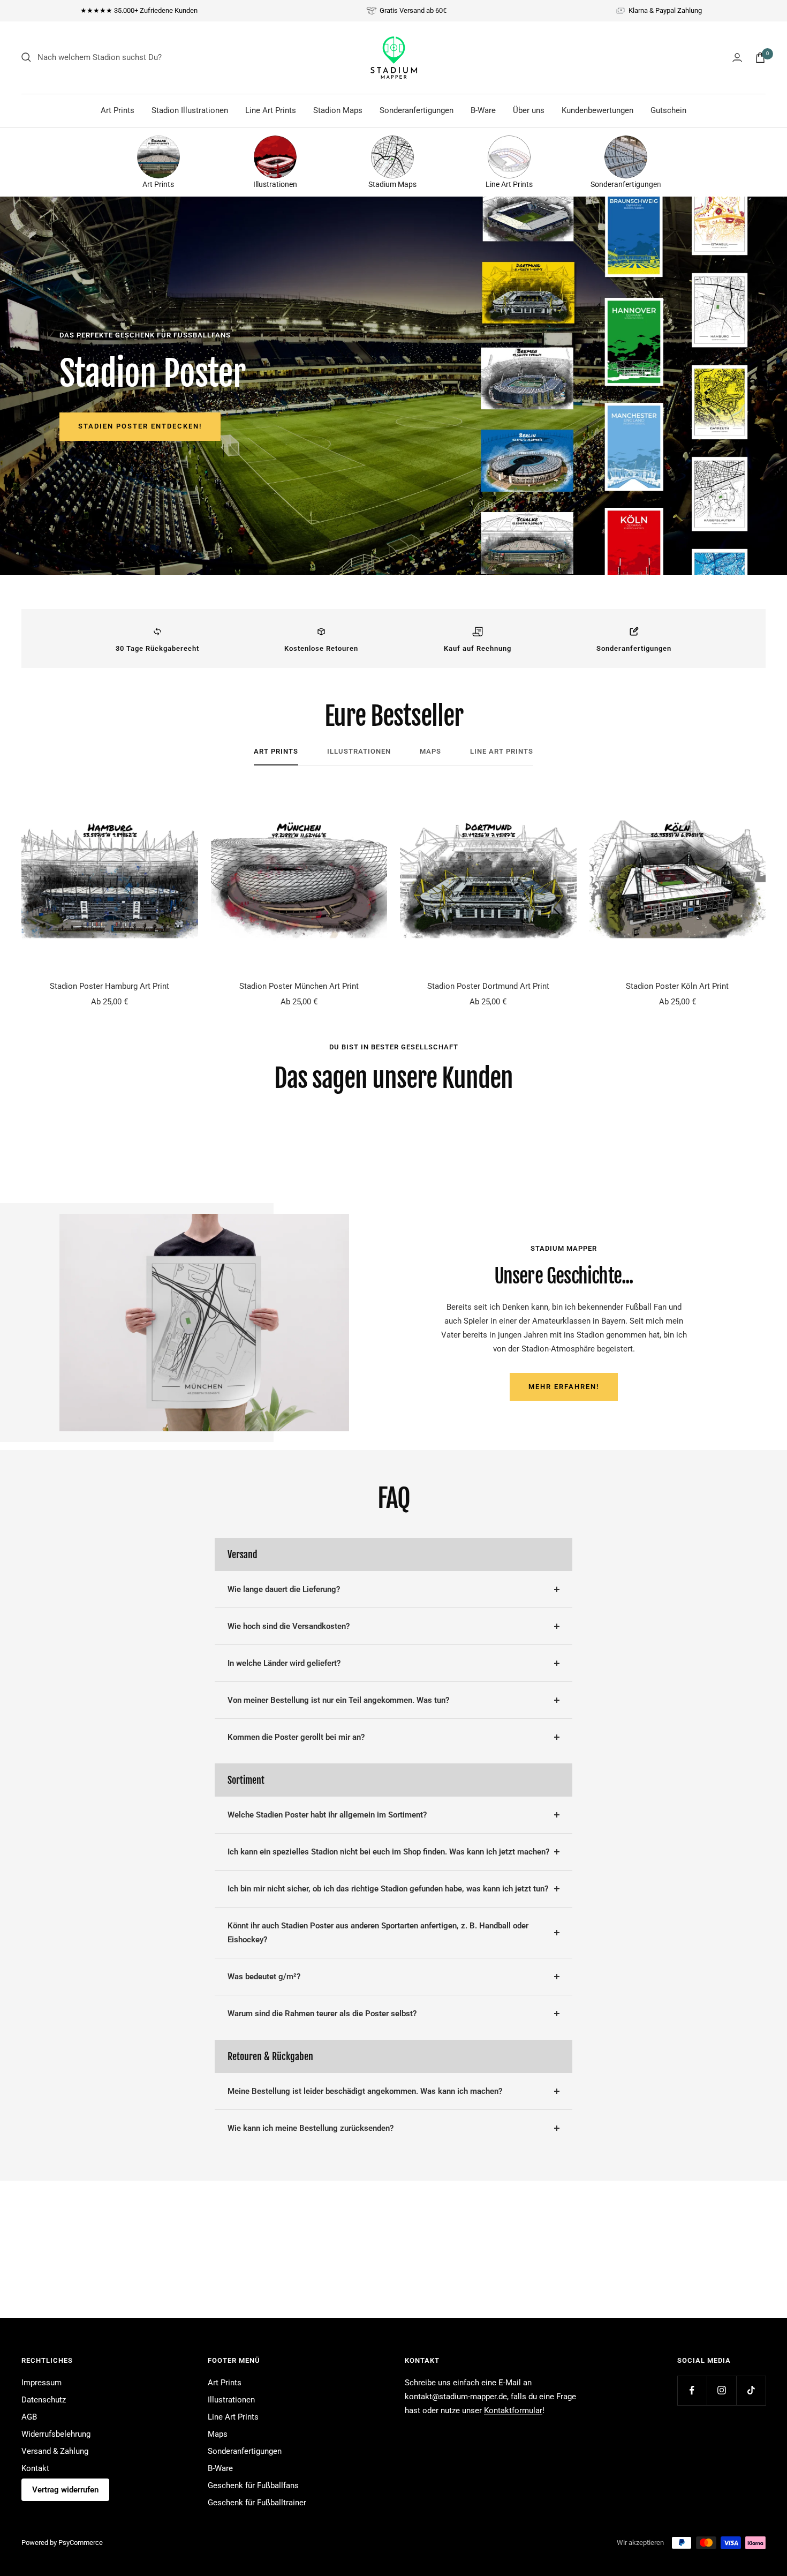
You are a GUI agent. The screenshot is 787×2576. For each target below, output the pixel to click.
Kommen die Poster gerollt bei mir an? (296, 1737)
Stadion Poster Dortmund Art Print (488, 986)
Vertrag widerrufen (65, 2490)
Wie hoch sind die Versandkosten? (289, 1626)
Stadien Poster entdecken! (140, 426)
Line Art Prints (271, 110)
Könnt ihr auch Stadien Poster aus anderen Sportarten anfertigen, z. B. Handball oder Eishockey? (378, 1933)
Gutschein (668, 110)
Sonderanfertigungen (417, 110)
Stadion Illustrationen (190, 110)
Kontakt (35, 2468)
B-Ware (483, 110)
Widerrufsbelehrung (56, 2434)
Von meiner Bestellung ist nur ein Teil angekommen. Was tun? (338, 1700)
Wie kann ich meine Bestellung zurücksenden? (311, 2128)
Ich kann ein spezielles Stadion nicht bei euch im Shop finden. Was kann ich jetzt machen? (388, 1852)
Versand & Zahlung (55, 2451)
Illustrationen (359, 751)
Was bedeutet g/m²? (264, 1977)
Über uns (529, 110)
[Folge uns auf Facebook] (692, 2390)
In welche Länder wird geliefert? (284, 1663)
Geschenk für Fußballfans (253, 2485)
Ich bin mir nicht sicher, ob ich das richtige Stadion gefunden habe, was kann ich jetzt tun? (388, 1889)
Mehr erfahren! (564, 1387)
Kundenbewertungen (597, 110)
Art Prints (118, 110)
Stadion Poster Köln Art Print (677, 986)
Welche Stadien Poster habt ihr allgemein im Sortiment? (327, 1815)
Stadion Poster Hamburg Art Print (109, 986)
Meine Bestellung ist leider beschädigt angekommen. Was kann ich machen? (365, 2091)
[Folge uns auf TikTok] (751, 2390)
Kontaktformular (513, 2410)
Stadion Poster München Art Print (299, 986)
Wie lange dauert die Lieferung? (284, 1589)
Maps (430, 751)
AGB (29, 2417)
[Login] (737, 58)
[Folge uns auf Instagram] (721, 2390)
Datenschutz (44, 2400)
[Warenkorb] (760, 58)
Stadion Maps (338, 110)
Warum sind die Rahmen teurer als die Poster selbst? (322, 2014)
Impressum (41, 2383)
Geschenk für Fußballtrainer (257, 2503)
